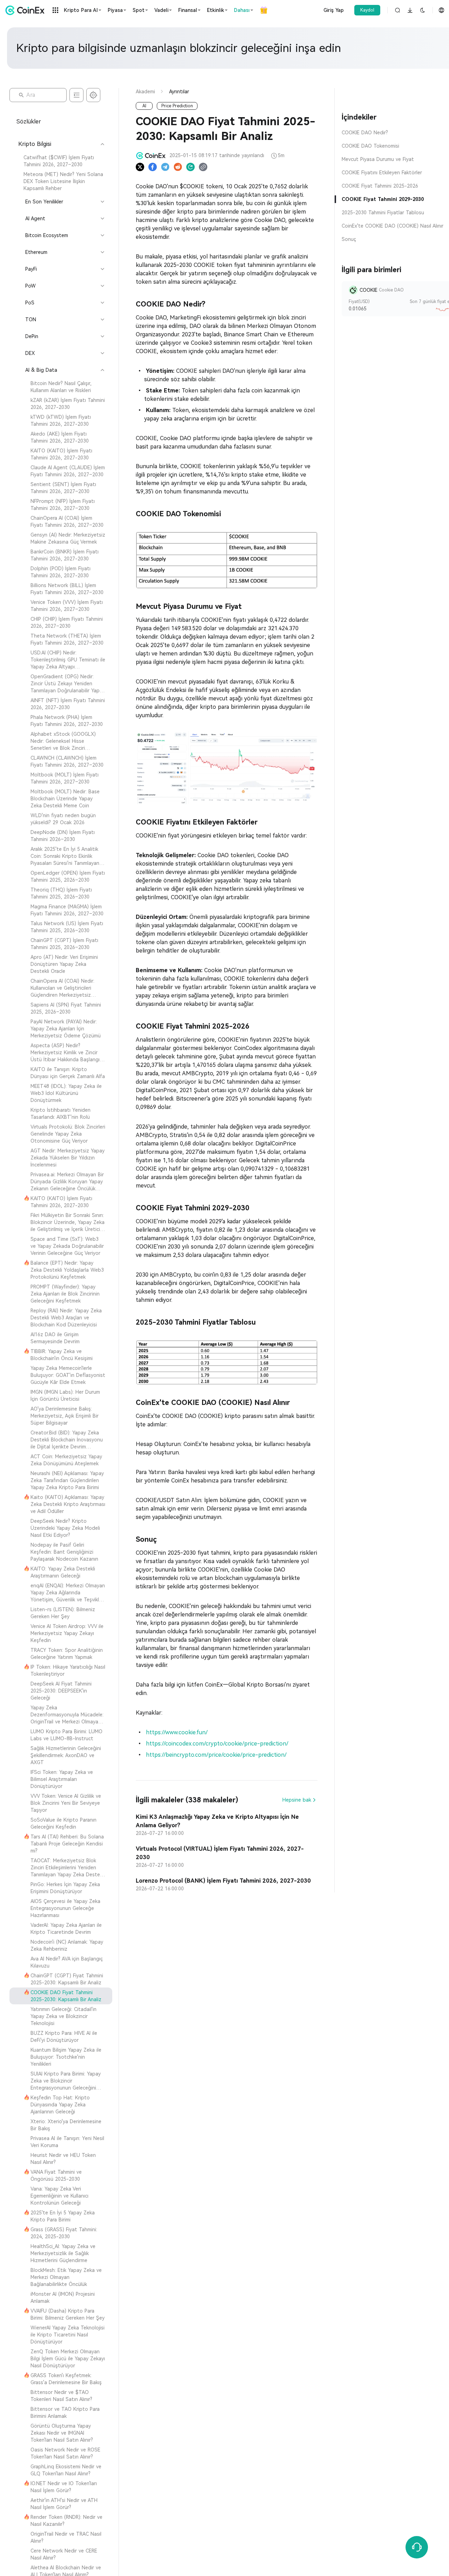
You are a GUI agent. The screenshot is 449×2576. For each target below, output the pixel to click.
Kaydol (367, 10)
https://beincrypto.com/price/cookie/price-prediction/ (215, 1755)
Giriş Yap (334, 10)
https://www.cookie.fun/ (176, 1732)
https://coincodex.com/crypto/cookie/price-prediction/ (216, 1744)
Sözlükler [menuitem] (29, 122)
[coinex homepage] (27, 10)
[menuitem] (61, 161)
